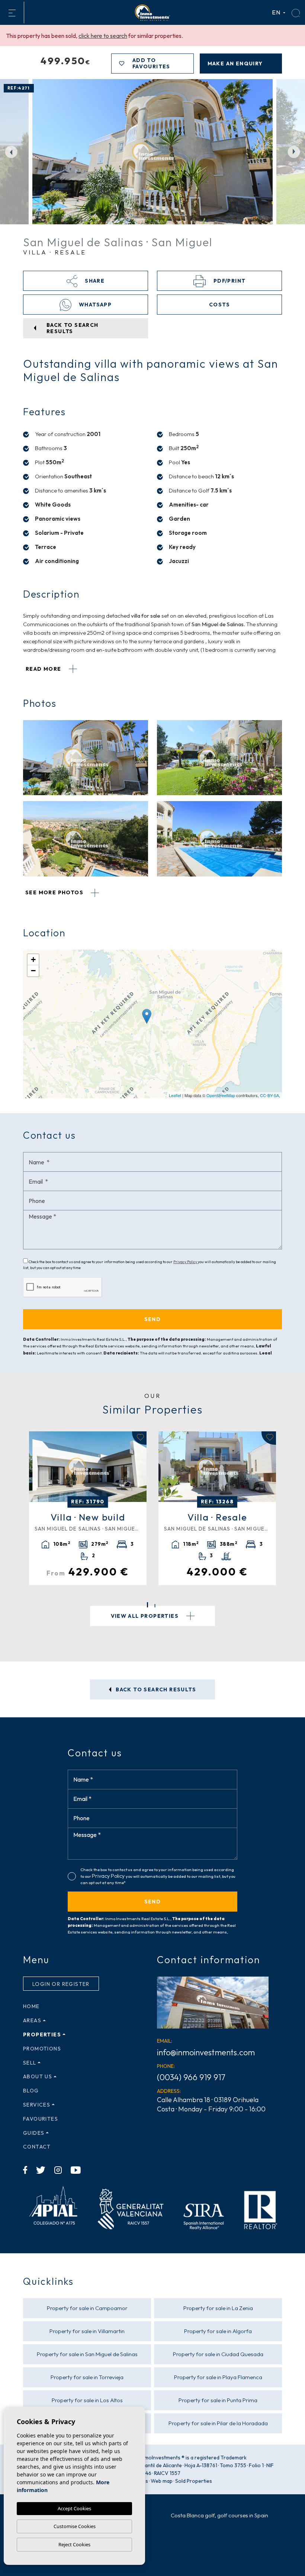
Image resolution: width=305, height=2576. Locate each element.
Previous (11, 152)
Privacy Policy (186, 1262)
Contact (37, 2147)
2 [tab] (155, 1606)
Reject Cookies (74, 2544)
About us (38, 2076)
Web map (162, 2481)
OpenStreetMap (221, 1095)
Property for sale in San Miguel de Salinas (87, 2354)
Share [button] (94, 281)
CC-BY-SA (269, 1095)
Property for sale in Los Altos (87, 2400)
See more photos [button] (55, 892)
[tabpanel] (88, 1508)
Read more (44, 669)
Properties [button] (42, 2035)
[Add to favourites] (139, 1438)
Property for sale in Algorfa (218, 2331)
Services (37, 2105)
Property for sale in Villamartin (87, 2331)
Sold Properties (194, 2481)
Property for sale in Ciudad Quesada (218, 2354)
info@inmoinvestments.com (206, 2052)
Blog (31, 2091)
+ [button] (33, 960)
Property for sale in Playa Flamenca (218, 2377)
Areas (32, 2020)
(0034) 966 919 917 (191, 2077)
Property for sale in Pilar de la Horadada (218, 2423)
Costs (219, 305)
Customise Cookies (75, 2526)
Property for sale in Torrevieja (87, 2377)
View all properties (146, 1616)
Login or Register (61, 1984)
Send (153, 1902)
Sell (30, 2063)
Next (294, 152)
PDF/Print (229, 281)
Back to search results (155, 1689)
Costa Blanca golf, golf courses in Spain (219, 2515)
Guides (34, 2133)
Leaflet (175, 1095)
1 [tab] (147, 1605)
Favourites (41, 2119)
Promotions (42, 2049)
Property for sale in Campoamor (87, 2308)
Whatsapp (95, 305)
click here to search (103, 36)
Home (31, 2006)
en (277, 12)
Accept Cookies (74, 2508)
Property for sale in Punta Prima (218, 2400)
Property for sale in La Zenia (218, 2308)
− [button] (33, 971)
